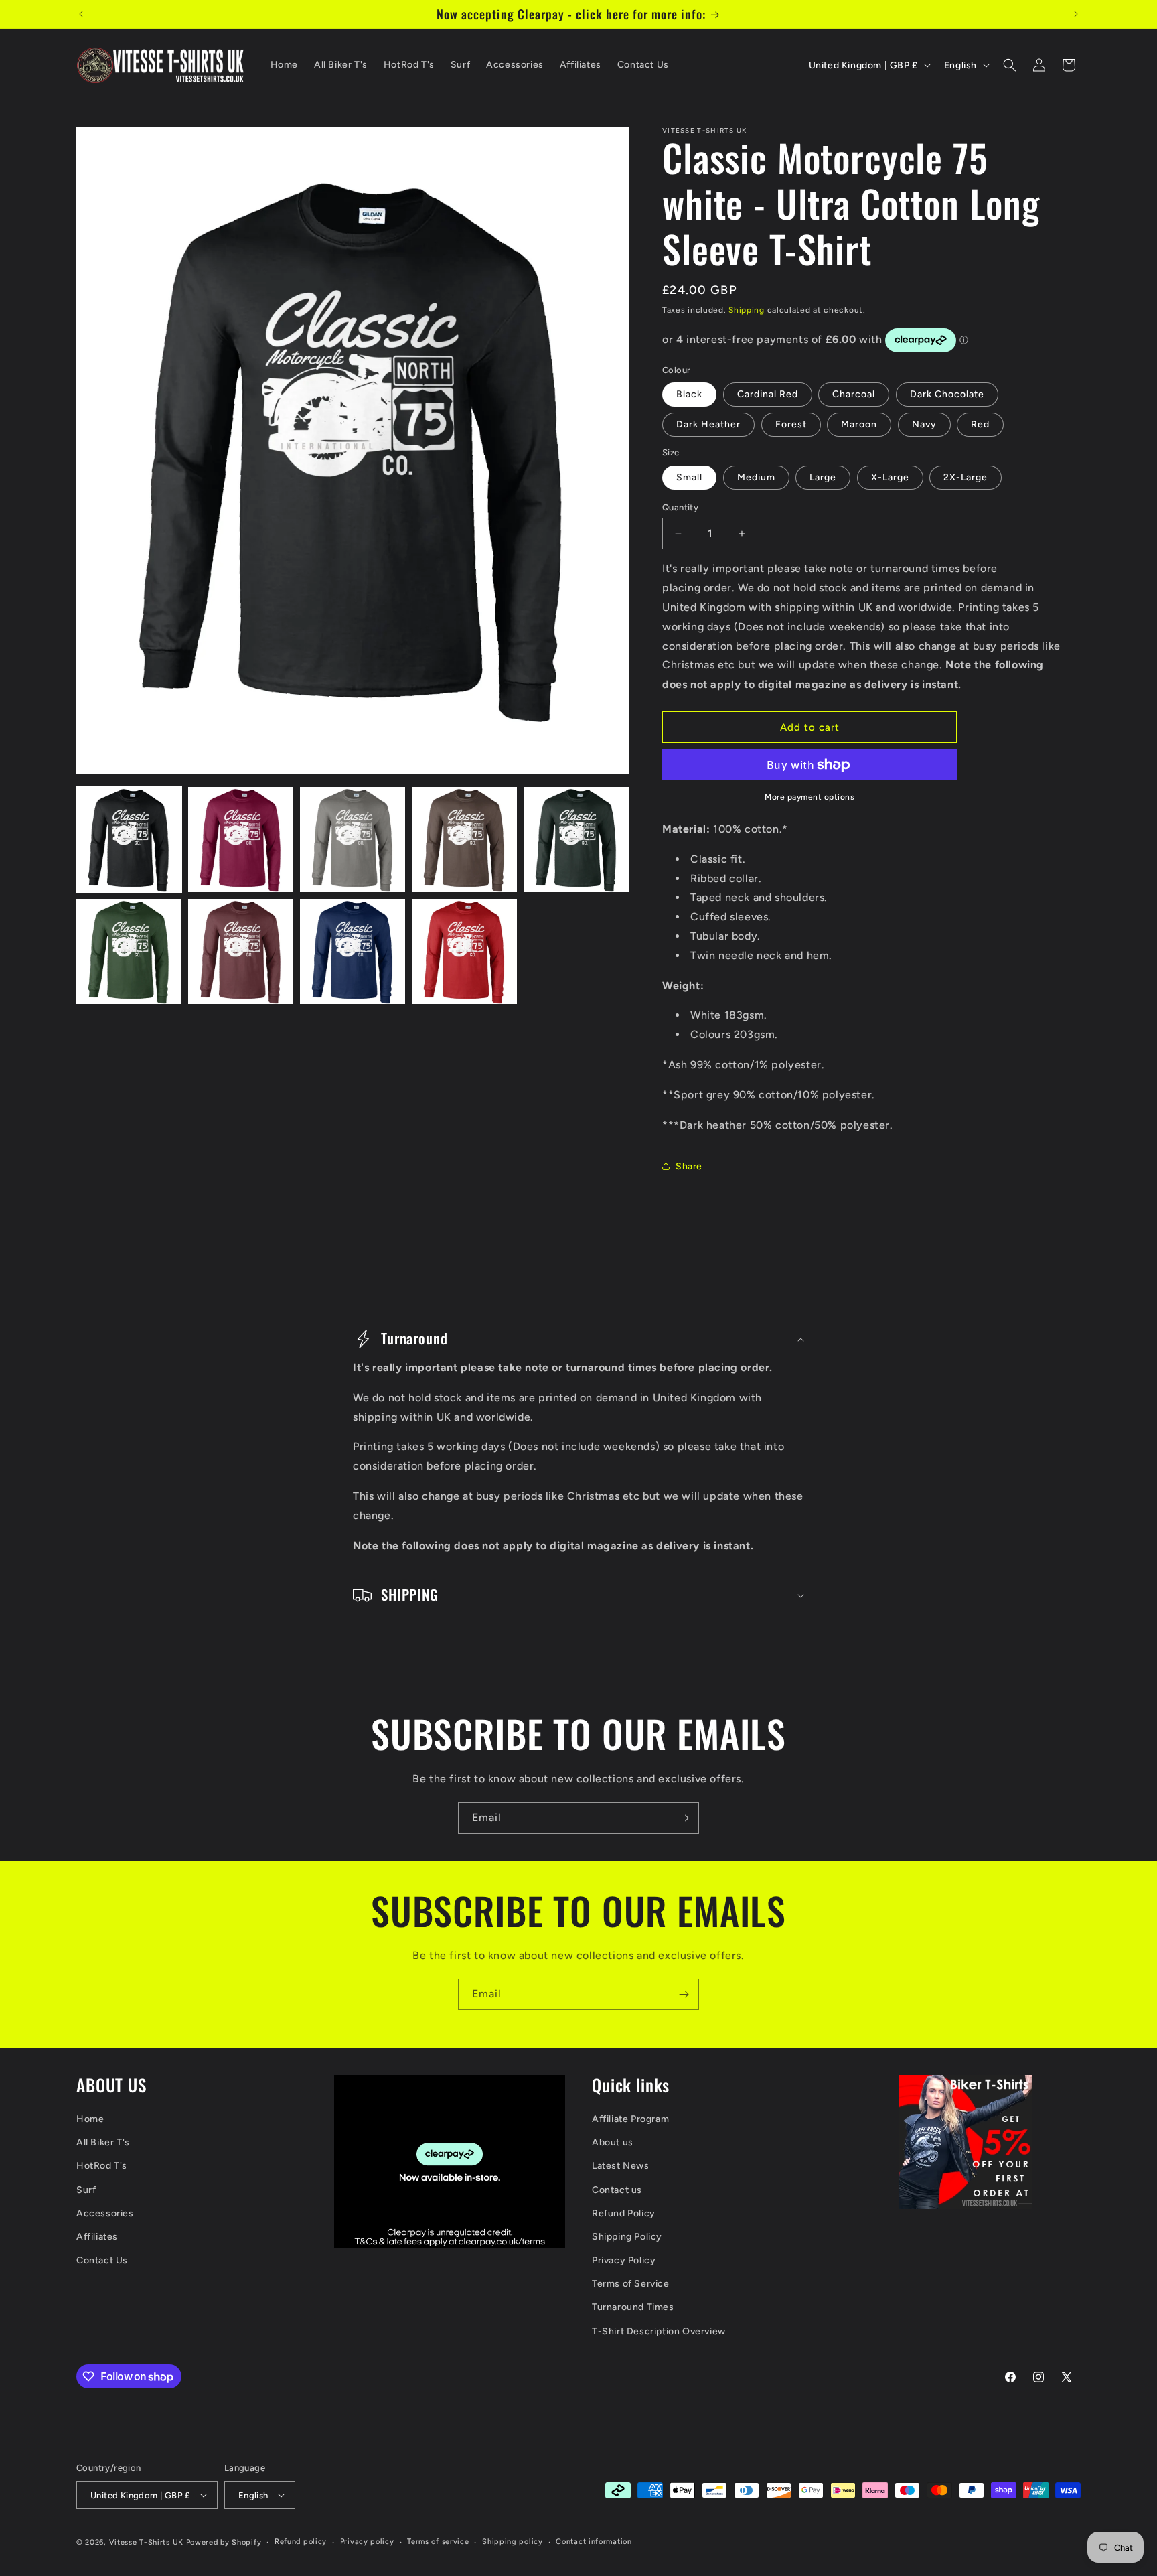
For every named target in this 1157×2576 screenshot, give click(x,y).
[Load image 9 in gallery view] (464, 951)
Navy (924, 424)
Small (689, 477)
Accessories (105, 2213)
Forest (791, 424)
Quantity (680, 507)
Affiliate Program (630, 2119)
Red (980, 424)
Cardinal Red (768, 394)
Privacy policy (367, 2542)
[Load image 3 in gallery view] (353, 840)
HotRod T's (102, 2166)
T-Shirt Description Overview (659, 2331)
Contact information (594, 2542)
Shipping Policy (627, 2237)
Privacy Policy (624, 2260)
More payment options (809, 797)
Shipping (747, 310)
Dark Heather (708, 424)
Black (689, 394)
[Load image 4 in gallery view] (464, 840)
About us (613, 2142)
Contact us (617, 2190)
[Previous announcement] (81, 14)
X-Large (890, 477)
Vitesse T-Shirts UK (146, 2542)
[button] (1010, 65)
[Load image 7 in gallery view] (241, 951)
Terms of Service (631, 2284)
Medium (756, 477)
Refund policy (301, 2542)
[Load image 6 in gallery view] (129, 951)
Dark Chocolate (947, 394)
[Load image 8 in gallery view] (353, 951)
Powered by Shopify (224, 2542)
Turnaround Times (633, 2307)
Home (90, 2119)
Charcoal (854, 394)
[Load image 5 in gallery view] (576, 840)
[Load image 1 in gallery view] (129, 840)
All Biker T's (103, 2142)
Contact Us (102, 2260)
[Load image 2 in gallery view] (241, 840)
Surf (86, 2190)
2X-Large (966, 477)
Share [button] (689, 1166)
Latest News (621, 2166)
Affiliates (97, 2237)
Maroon (859, 424)
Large (823, 477)
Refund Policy (624, 2213)
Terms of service (438, 2542)
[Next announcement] (1076, 14)
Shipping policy (513, 2542)
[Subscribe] (684, 1818)
